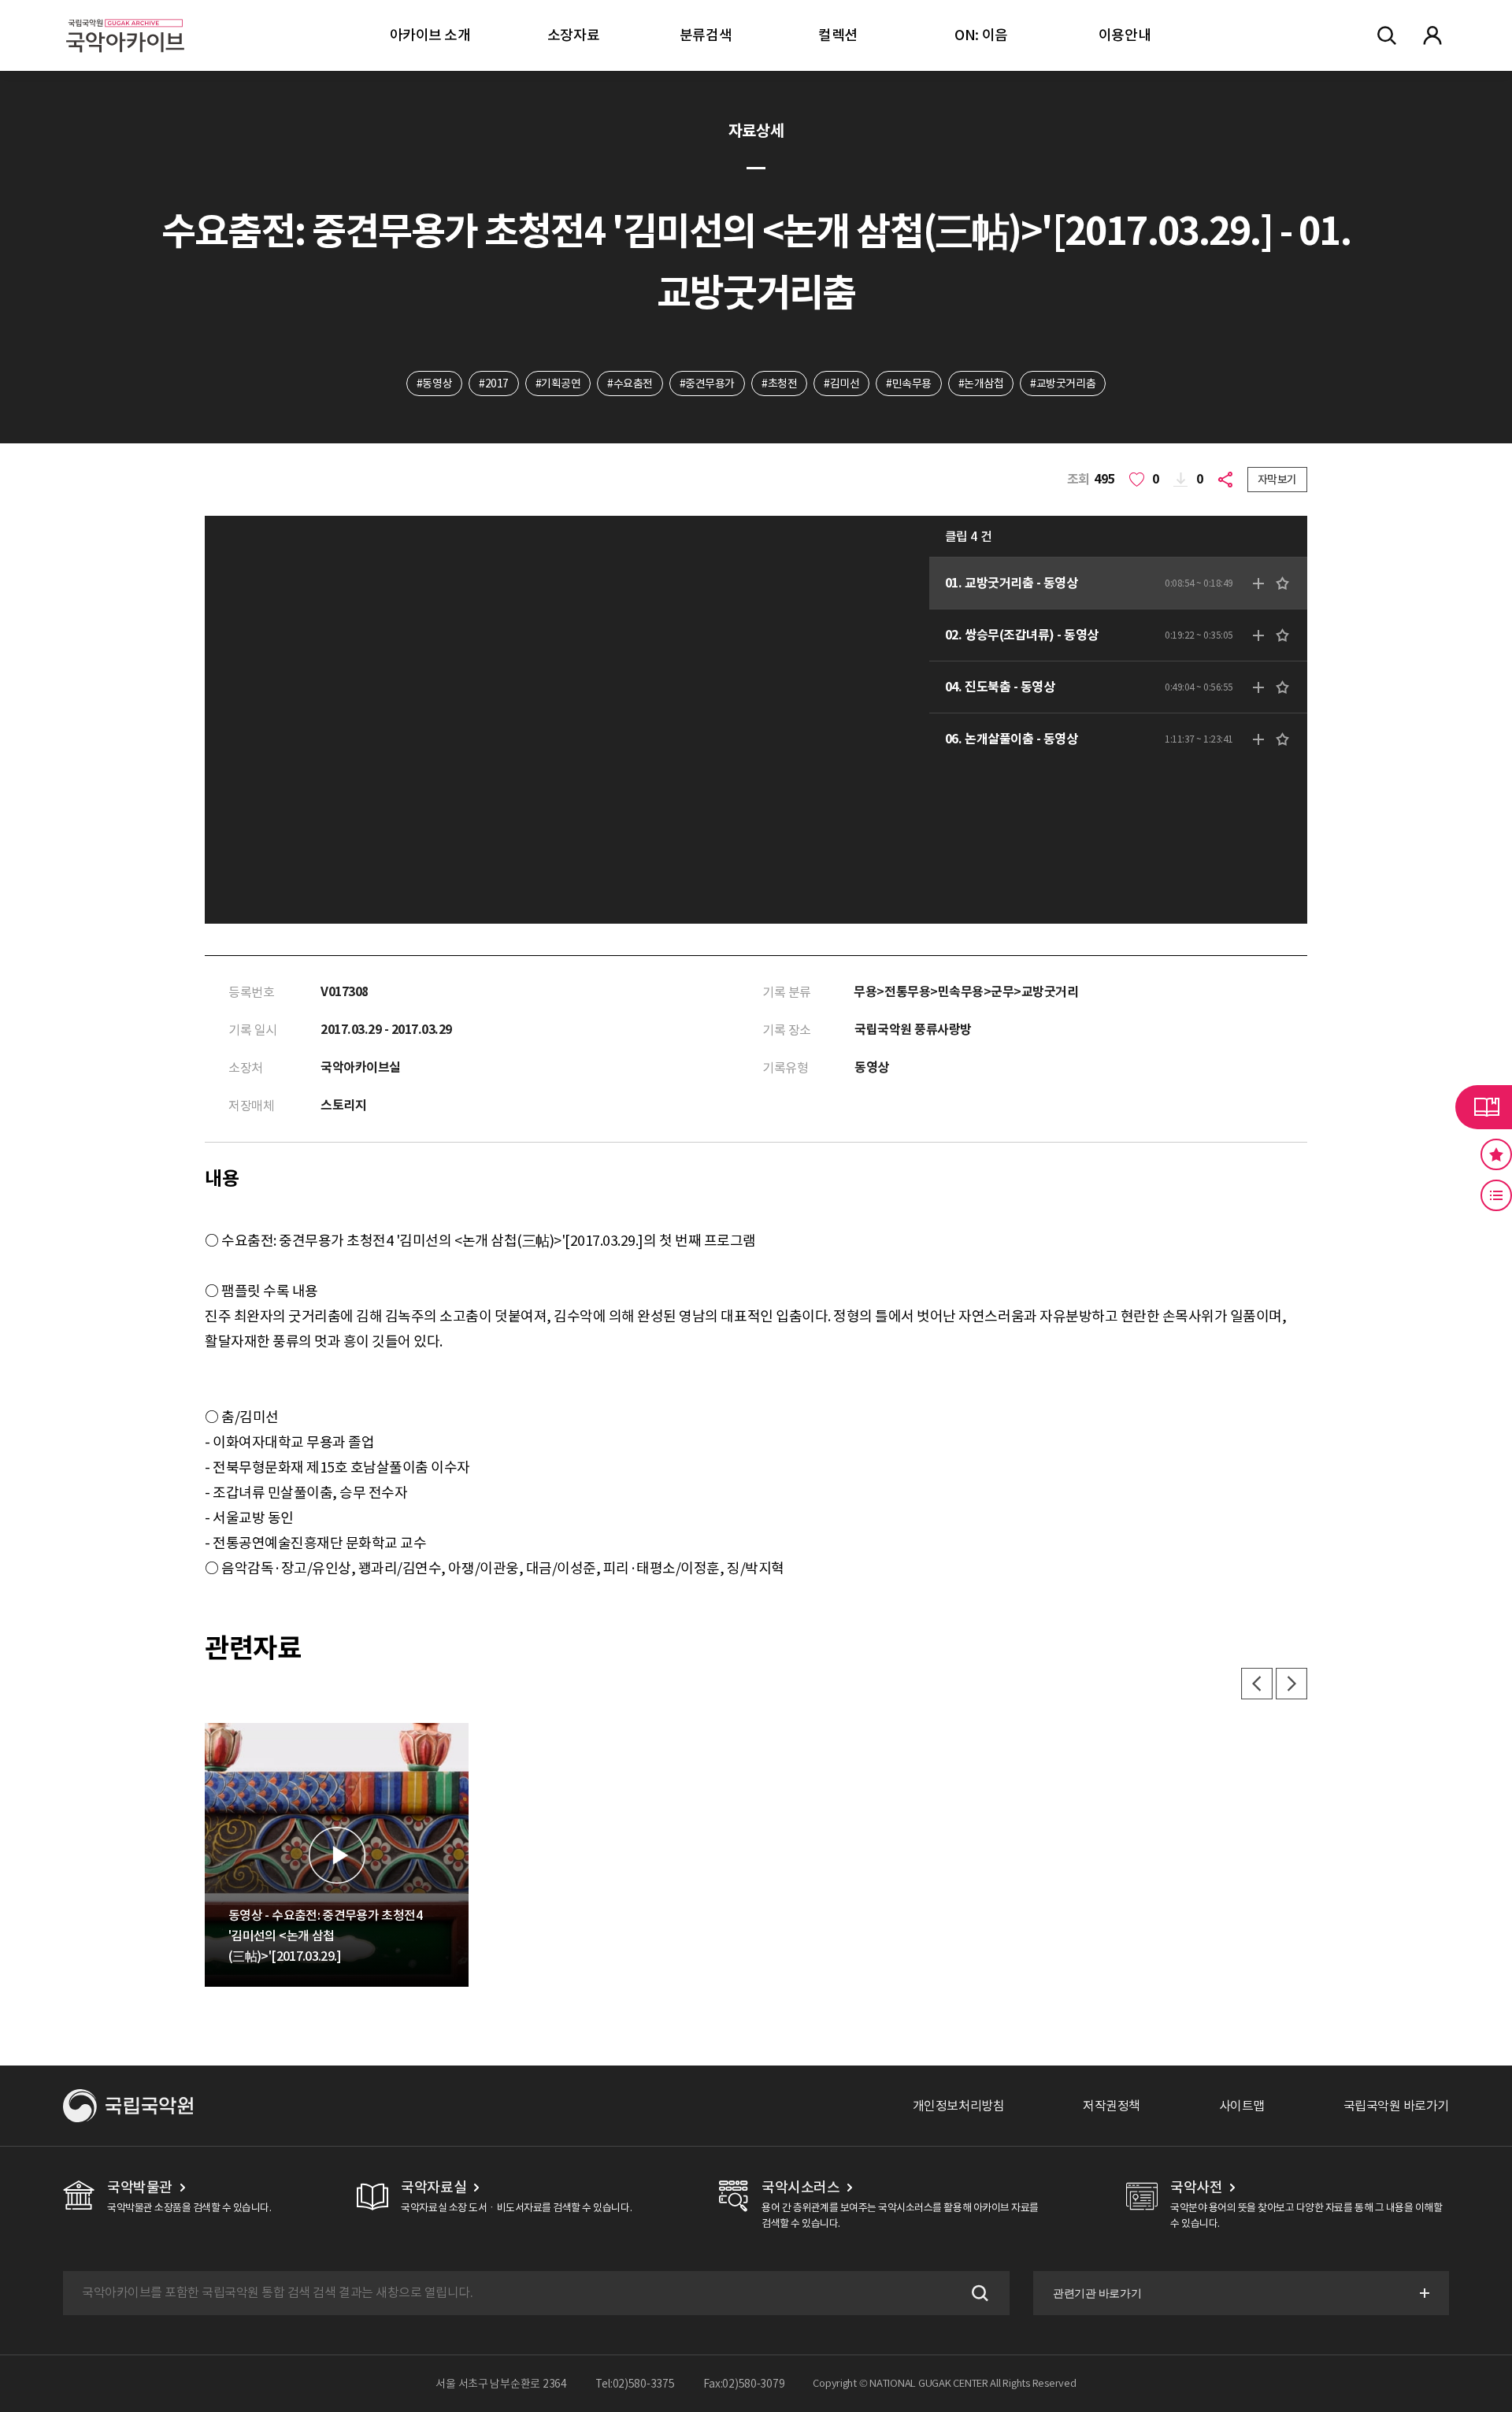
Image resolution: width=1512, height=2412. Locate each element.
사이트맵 (1242, 2106)
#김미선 (841, 383)
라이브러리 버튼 (1484, 1107)
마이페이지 (1432, 35)
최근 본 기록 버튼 (1496, 1195)
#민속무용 (909, 383)
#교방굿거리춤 (1063, 383)
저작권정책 (1112, 2106)
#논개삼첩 (981, 383)
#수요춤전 (630, 383)
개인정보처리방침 (958, 2106)
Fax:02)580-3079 (744, 2384)
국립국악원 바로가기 (1396, 2106)
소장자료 (573, 35)
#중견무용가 (707, 383)
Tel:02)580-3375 (635, 2384)
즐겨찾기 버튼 (1496, 1154)
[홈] (125, 16)
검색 (978, 2293)
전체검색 (1387, 35)
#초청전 (779, 383)
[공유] (1228, 480)
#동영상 (434, 383)
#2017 (494, 383)
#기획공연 (558, 383)
